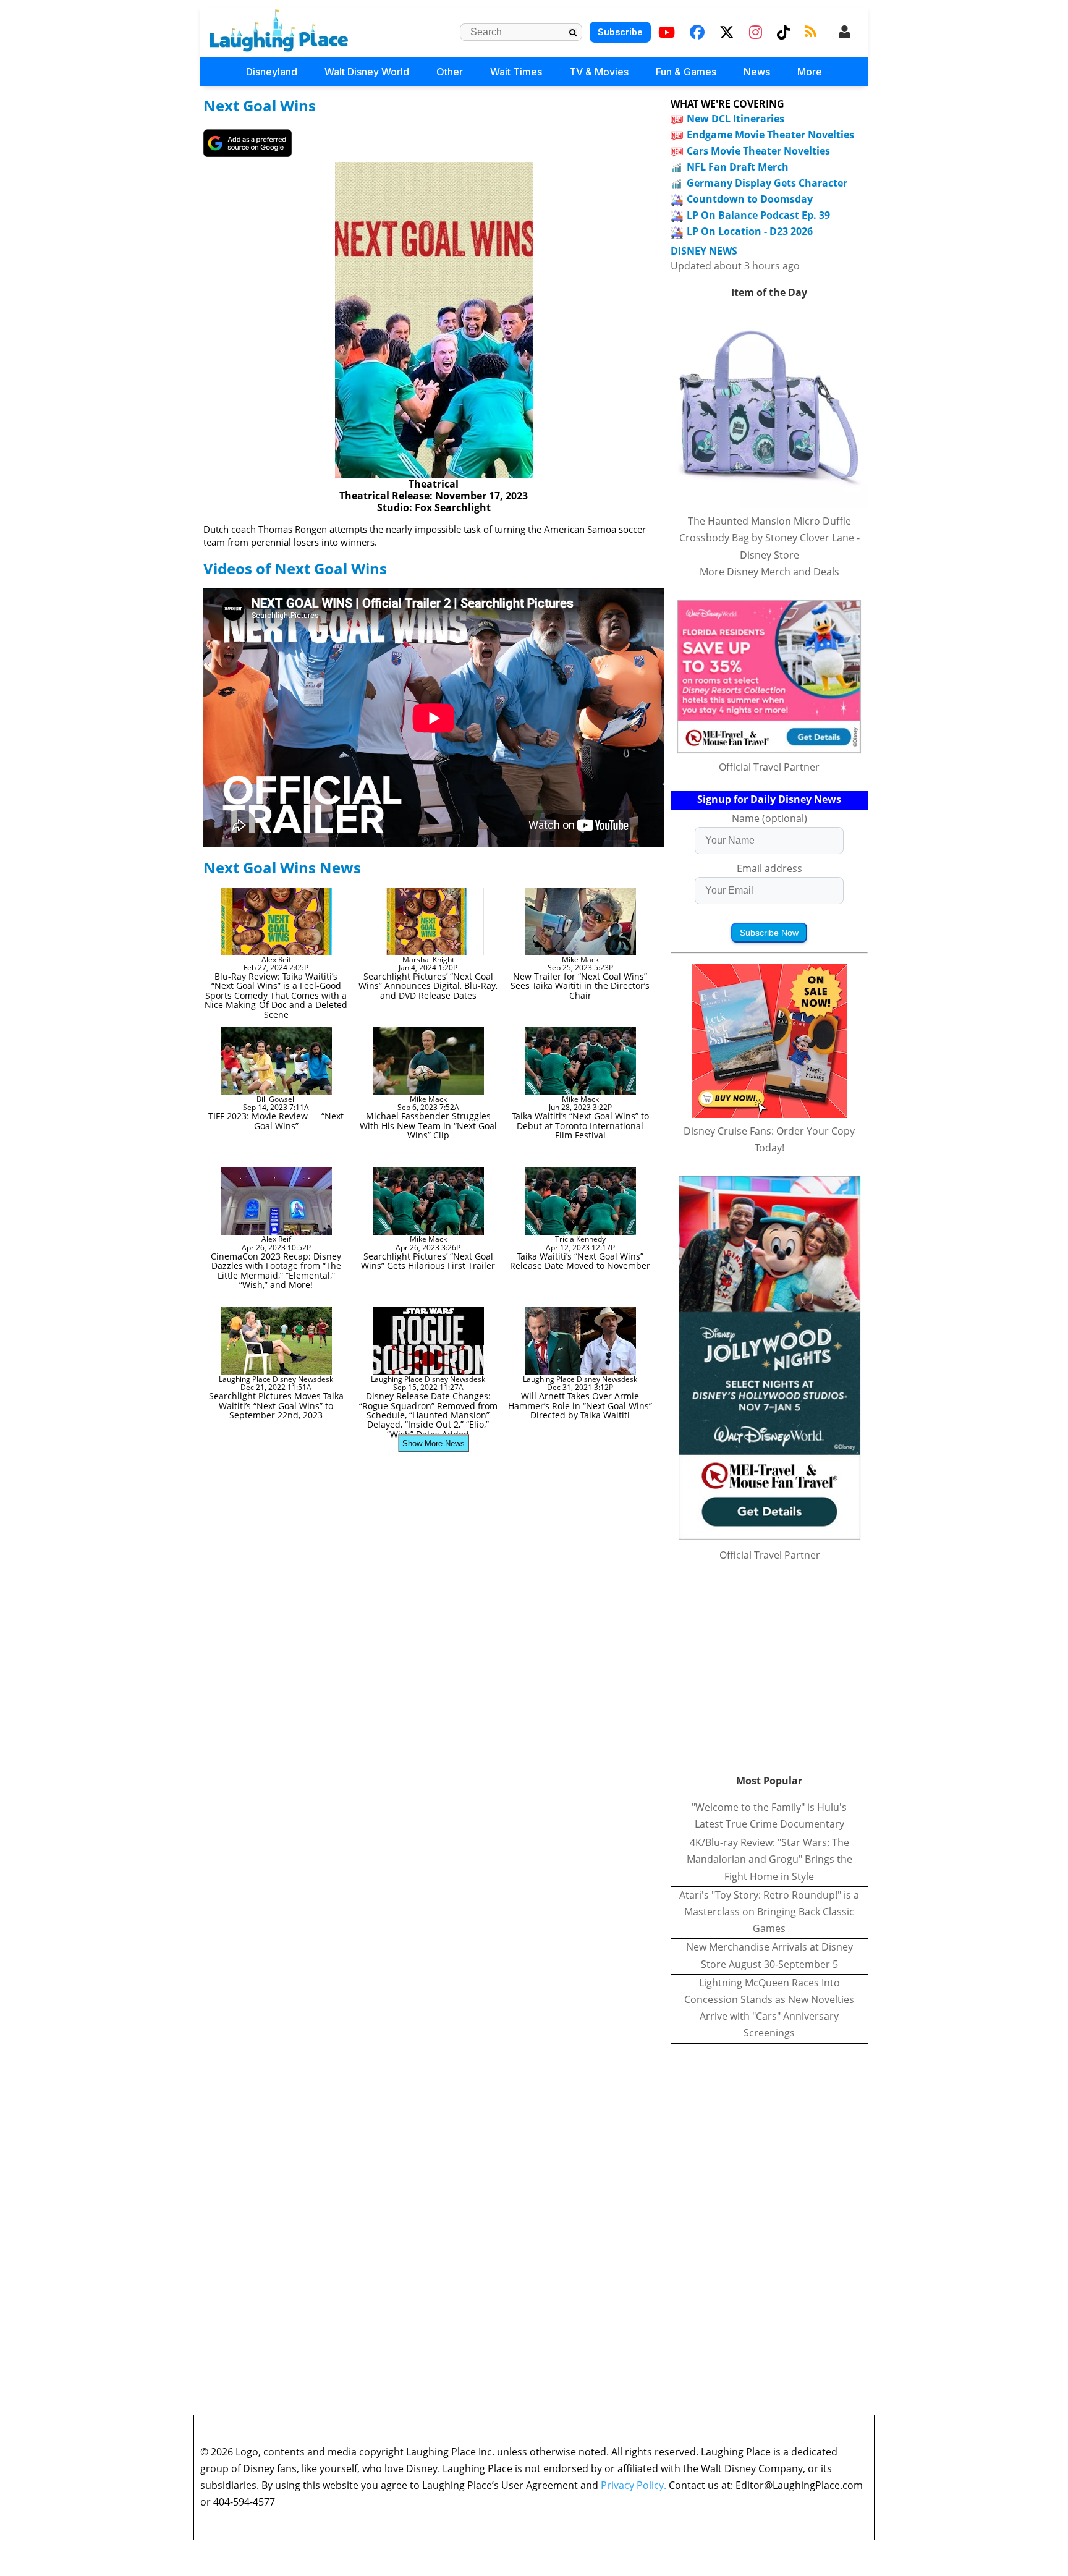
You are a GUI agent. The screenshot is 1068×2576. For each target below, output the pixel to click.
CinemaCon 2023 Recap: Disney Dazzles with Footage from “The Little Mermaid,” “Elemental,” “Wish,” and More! (276, 1270)
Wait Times (516, 72)
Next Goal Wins (260, 105)
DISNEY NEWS (704, 251)
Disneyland (272, 72)
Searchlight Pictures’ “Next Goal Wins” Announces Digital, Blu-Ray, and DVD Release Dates (428, 986)
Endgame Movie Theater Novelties (770, 135)
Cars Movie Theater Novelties (758, 151)
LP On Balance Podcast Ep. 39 (758, 215)
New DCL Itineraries (735, 119)
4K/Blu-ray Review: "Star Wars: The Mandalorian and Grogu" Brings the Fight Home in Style (769, 1859)
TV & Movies (599, 72)
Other (450, 72)
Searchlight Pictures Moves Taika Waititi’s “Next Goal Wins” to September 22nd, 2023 (276, 1405)
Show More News (434, 1443)
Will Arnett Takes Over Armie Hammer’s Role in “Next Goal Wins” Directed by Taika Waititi (580, 1405)
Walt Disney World (367, 72)
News (757, 72)
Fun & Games (686, 72)
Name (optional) (769, 818)
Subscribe (620, 32)
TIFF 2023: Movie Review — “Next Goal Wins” (276, 1121)
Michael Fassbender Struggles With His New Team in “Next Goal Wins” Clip (428, 1125)
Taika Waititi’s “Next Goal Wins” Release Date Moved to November (580, 1261)
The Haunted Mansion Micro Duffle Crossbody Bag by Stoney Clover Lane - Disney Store (769, 538)
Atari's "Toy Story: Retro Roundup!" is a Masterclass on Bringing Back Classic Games (769, 1912)
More (810, 72)
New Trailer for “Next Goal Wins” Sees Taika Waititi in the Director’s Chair (580, 986)
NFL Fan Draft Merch (738, 167)
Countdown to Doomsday (750, 199)
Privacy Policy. (634, 2485)
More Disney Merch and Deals (769, 572)
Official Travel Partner (769, 767)
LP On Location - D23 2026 (750, 231)
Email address (769, 868)
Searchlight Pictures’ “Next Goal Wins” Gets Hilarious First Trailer (428, 1261)
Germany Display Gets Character (767, 183)
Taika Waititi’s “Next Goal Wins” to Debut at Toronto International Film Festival (580, 1125)
